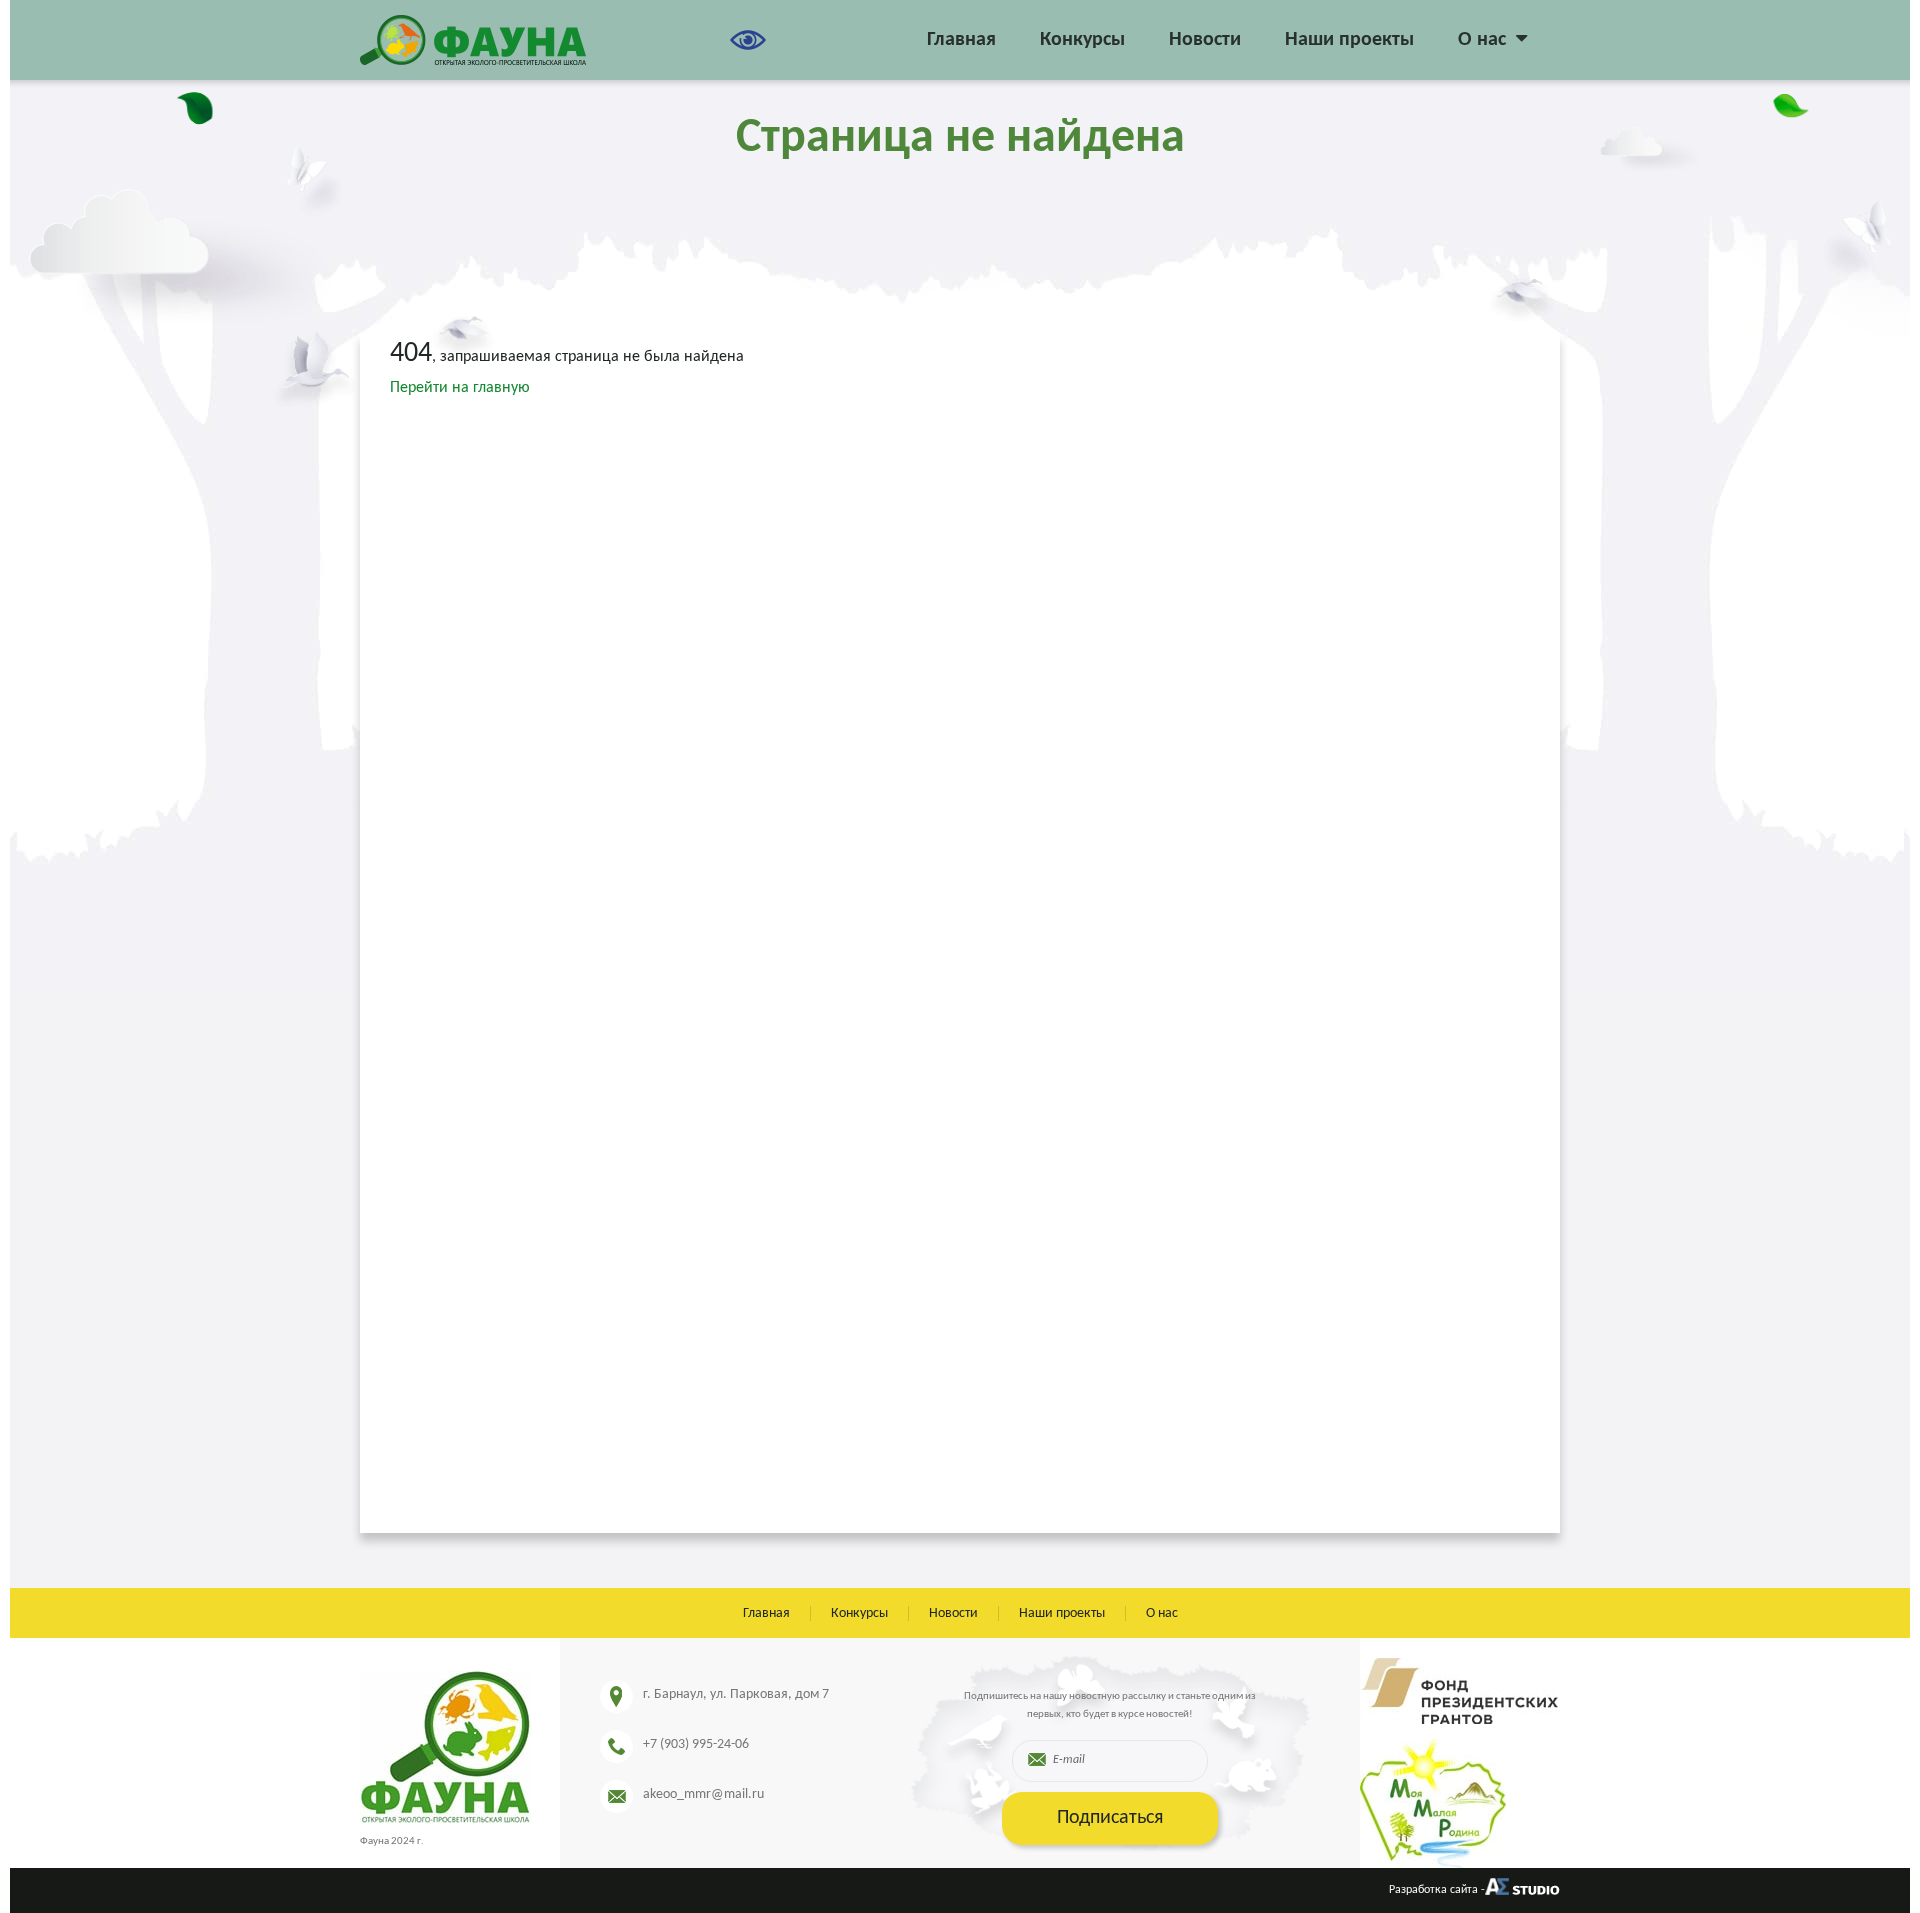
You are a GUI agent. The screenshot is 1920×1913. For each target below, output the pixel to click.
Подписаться (1110, 1818)
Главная (961, 40)
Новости (1205, 40)
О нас (1482, 40)
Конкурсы (1082, 40)
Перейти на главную (460, 388)
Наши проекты (1349, 40)
